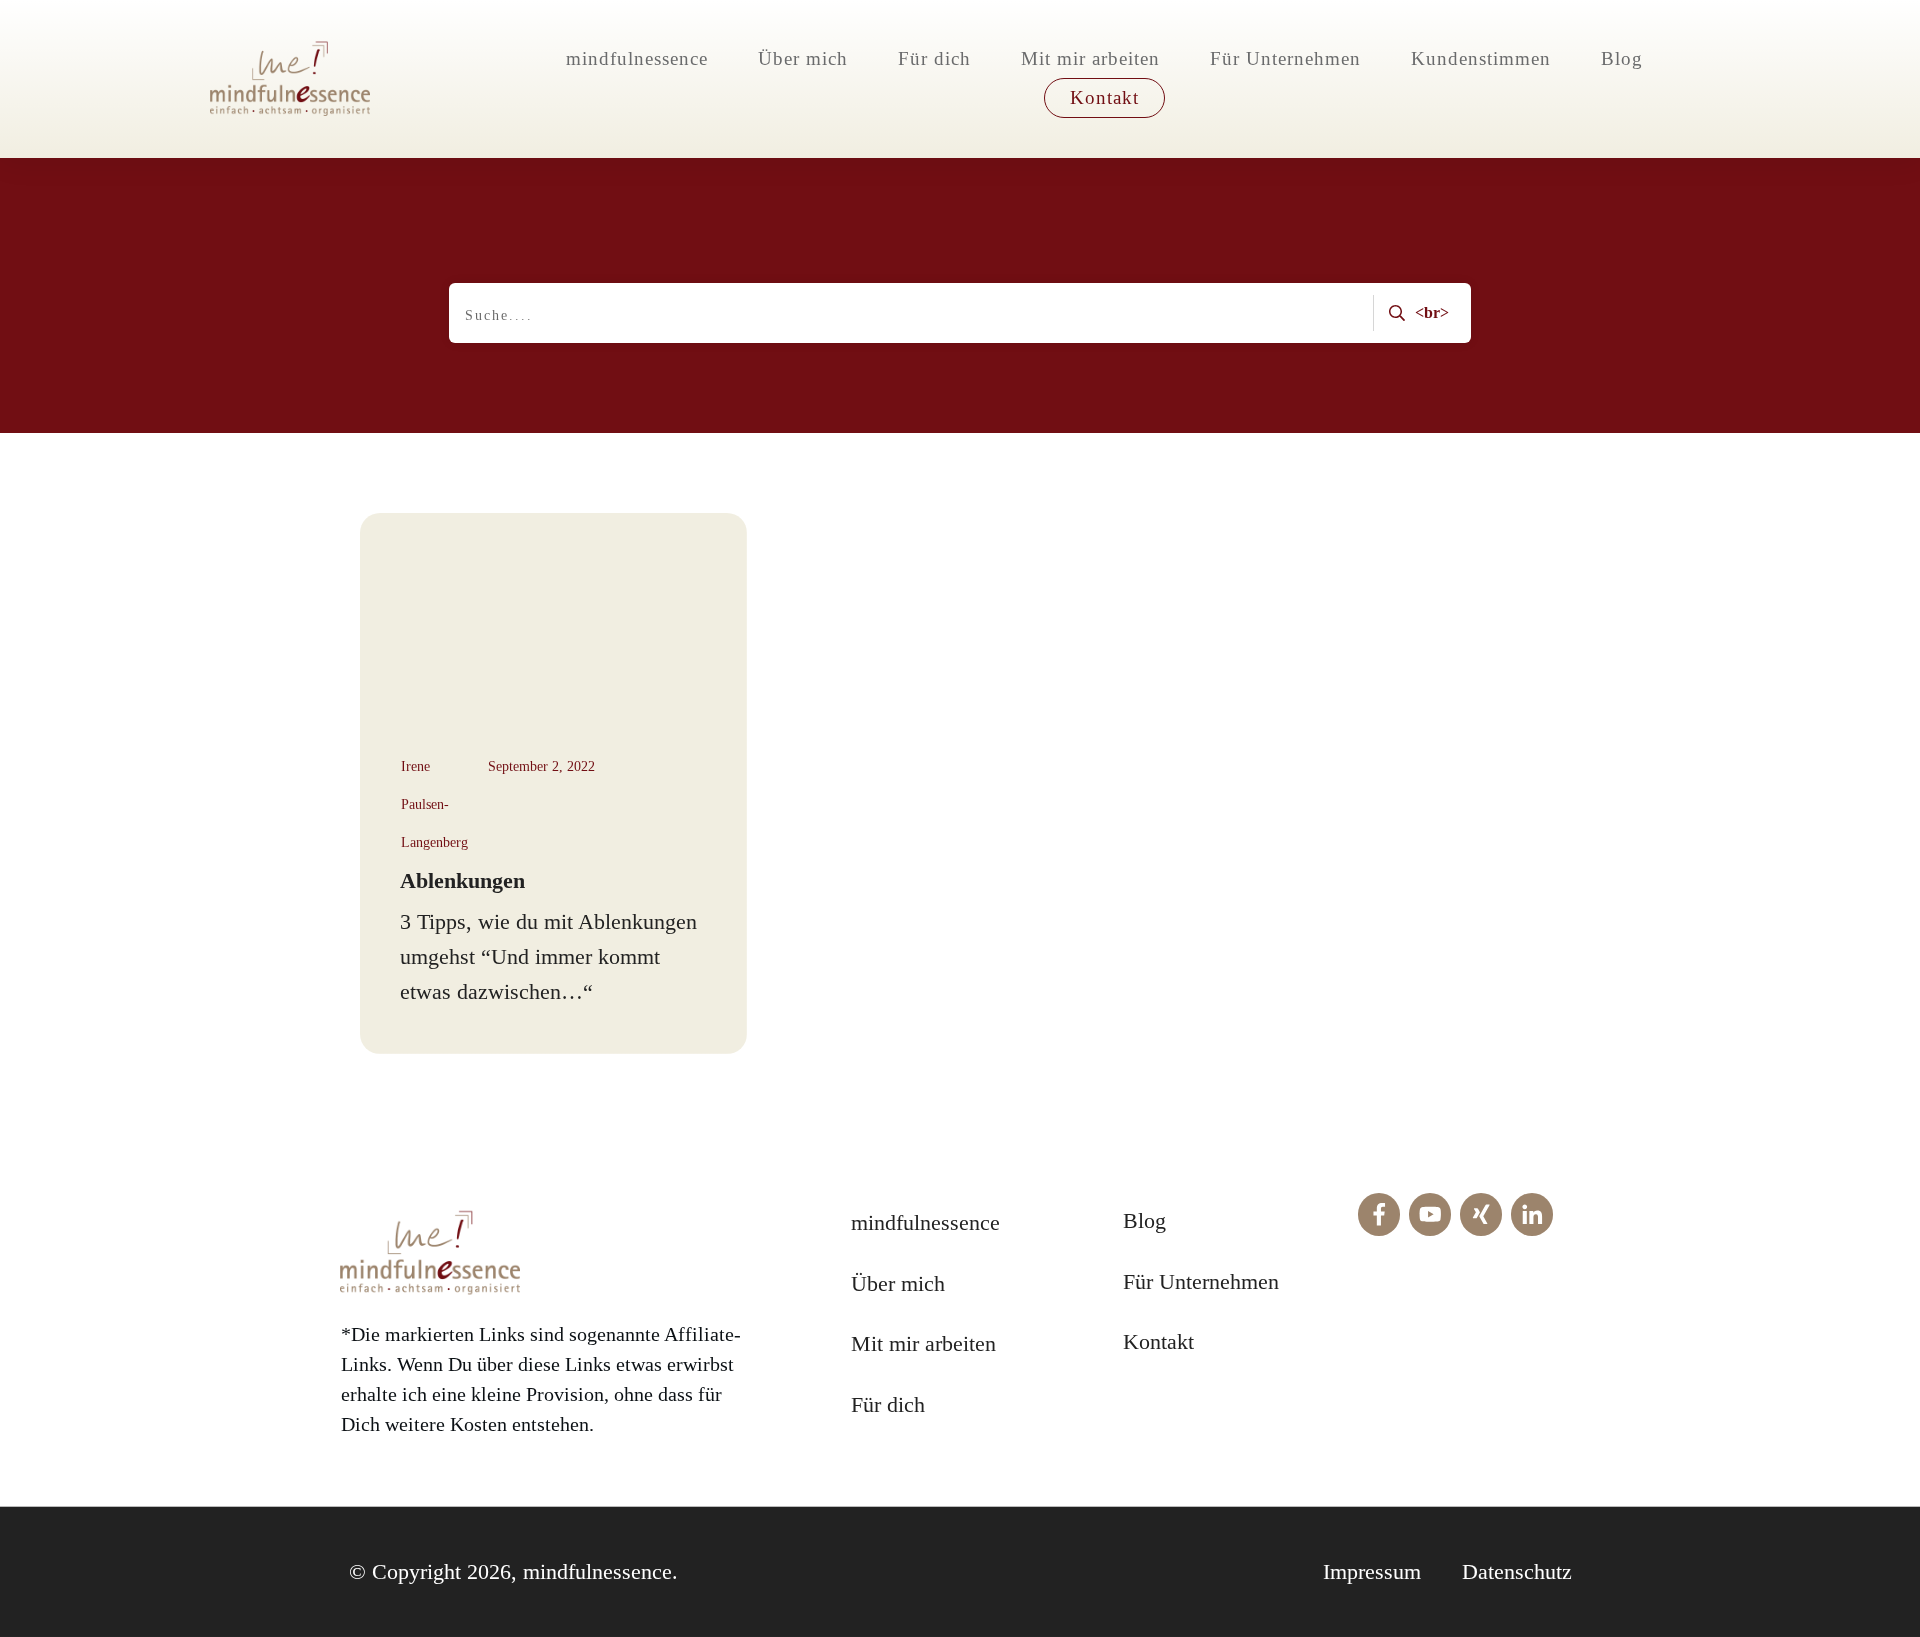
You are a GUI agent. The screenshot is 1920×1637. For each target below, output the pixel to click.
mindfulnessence (925, 1222)
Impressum (1372, 1571)
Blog (1144, 1220)
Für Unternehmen (1201, 1281)
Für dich (888, 1404)
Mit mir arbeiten (923, 1343)
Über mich (898, 1283)
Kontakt (1158, 1341)
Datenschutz (1517, 1571)
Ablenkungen (462, 880)
